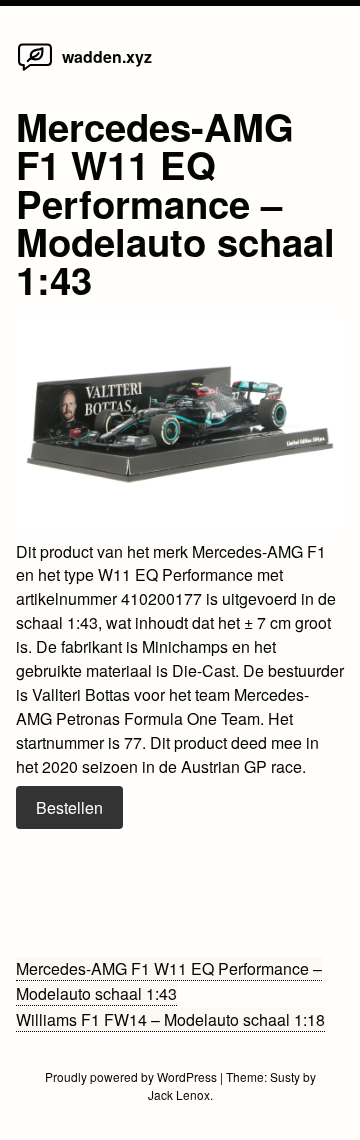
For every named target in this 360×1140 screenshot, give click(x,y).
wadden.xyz (107, 56)
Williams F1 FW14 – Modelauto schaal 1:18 (170, 1019)
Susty (285, 1076)
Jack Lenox (179, 1094)
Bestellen (69, 807)
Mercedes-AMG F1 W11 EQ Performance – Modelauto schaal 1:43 (169, 981)
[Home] (35, 69)
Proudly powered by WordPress (132, 1076)
